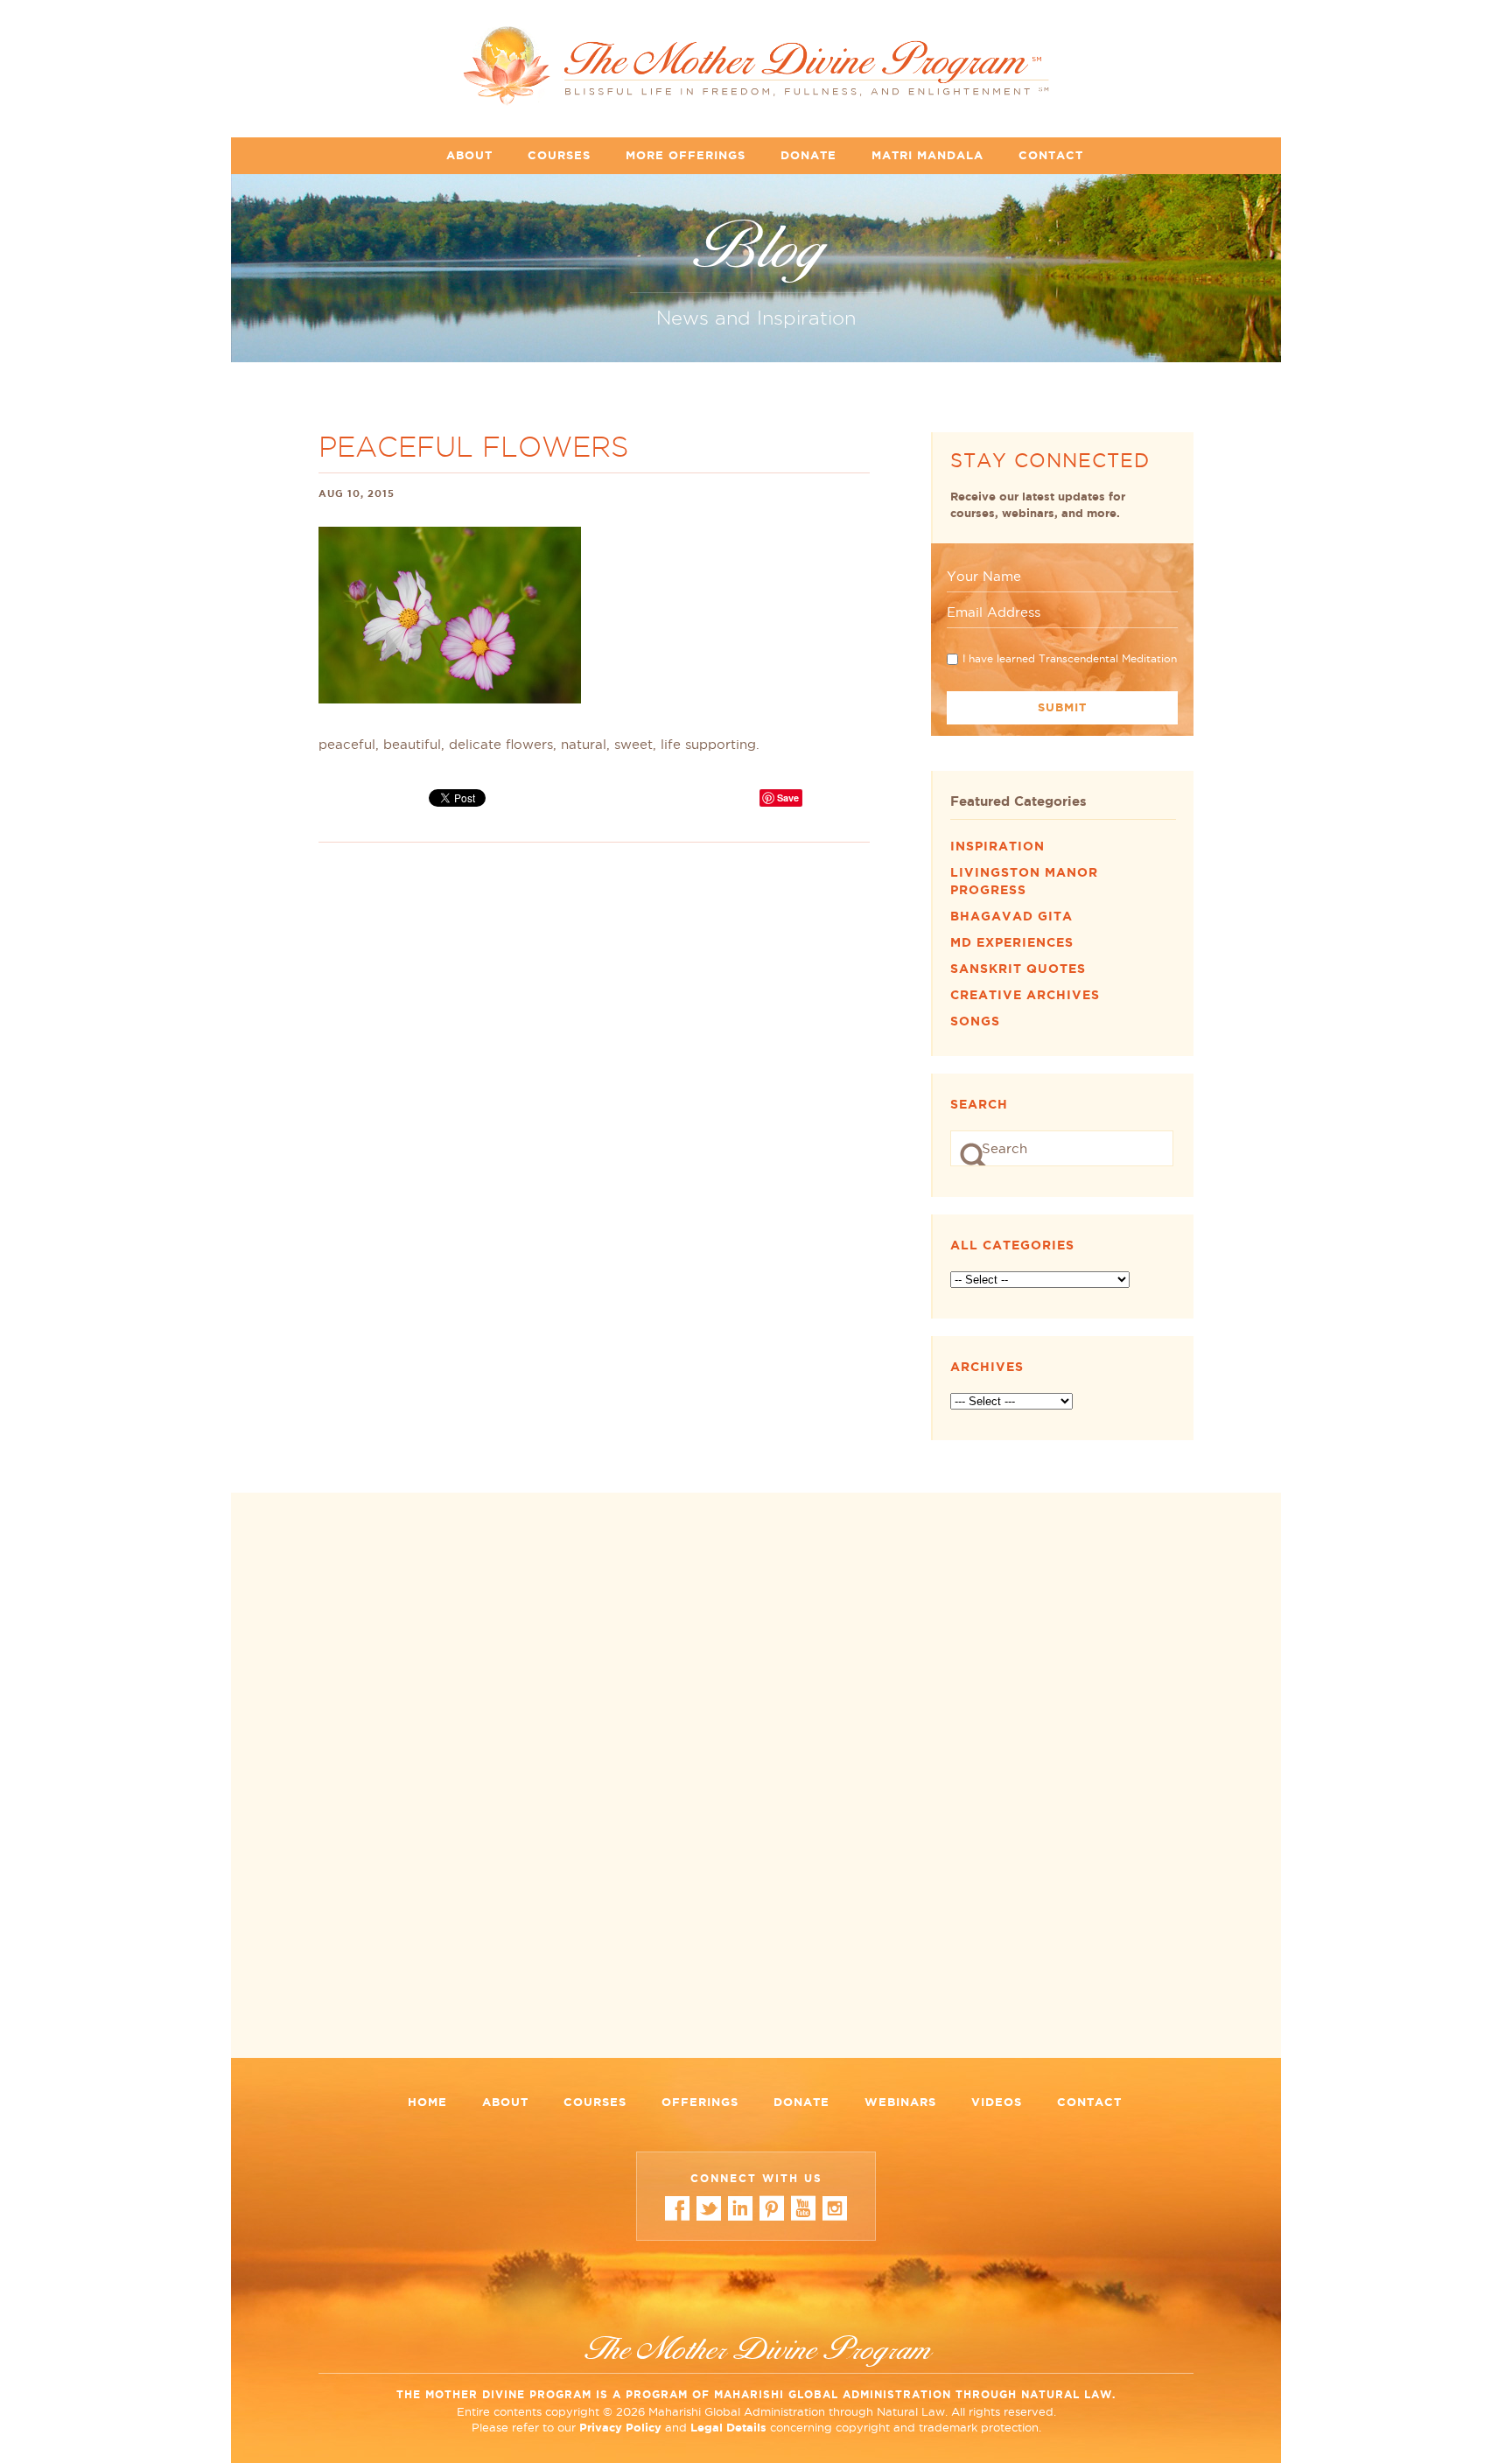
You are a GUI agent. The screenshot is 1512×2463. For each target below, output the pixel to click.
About (469, 155)
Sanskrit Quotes (1018, 969)
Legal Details (728, 2428)
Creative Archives (1025, 995)
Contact (1051, 155)
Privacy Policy (620, 2428)
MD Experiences (1012, 942)
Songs (975, 1021)
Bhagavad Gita (1011, 916)
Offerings (700, 2102)
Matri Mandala (927, 155)
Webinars (900, 2102)
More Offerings (686, 155)
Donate (808, 155)
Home (427, 2102)
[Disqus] (756, 1781)
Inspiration (997, 846)
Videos (997, 2102)
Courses (559, 155)
